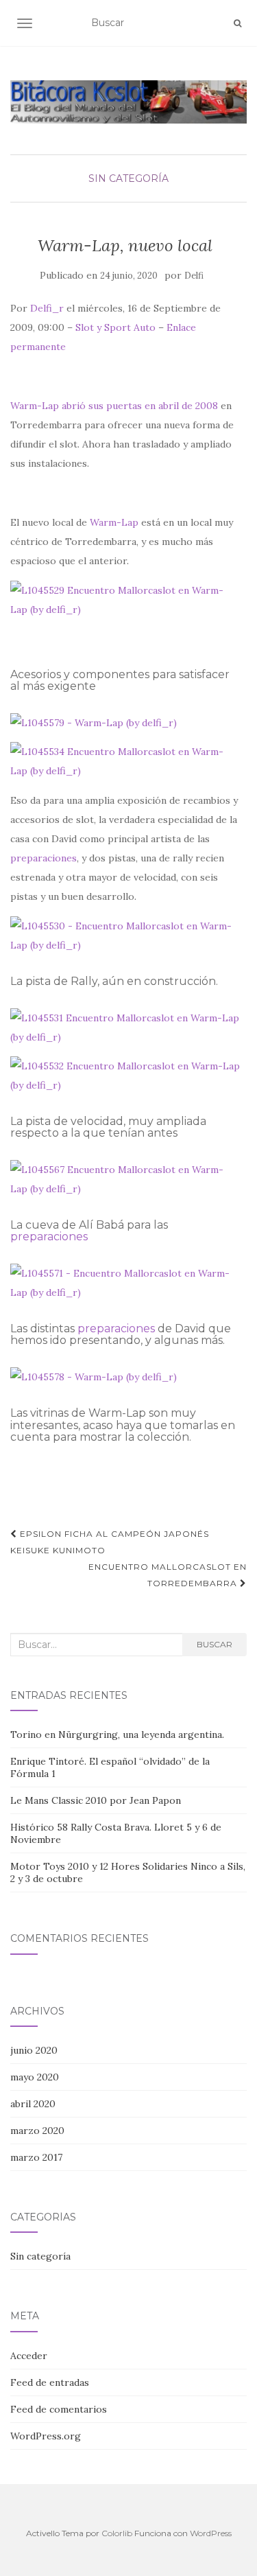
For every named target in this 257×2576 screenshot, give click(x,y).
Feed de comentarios (59, 2409)
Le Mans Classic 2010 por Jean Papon (96, 1800)
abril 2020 (33, 2104)
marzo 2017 (36, 2157)
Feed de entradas (50, 2382)
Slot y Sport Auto (115, 327)
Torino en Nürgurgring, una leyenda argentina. (117, 1734)
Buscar (215, 1644)
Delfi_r (47, 308)
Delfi (194, 276)
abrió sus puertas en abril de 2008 (140, 406)
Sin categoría (128, 178)
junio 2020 (34, 2050)
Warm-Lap (35, 406)
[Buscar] (237, 23)
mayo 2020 (35, 2077)
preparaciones (44, 858)
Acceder (29, 2356)
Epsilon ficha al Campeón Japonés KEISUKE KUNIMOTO (110, 1542)
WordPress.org (46, 2436)
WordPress (211, 2533)
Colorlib (117, 2533)
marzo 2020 (37, 2131)
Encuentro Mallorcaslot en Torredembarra (168, 1575)
